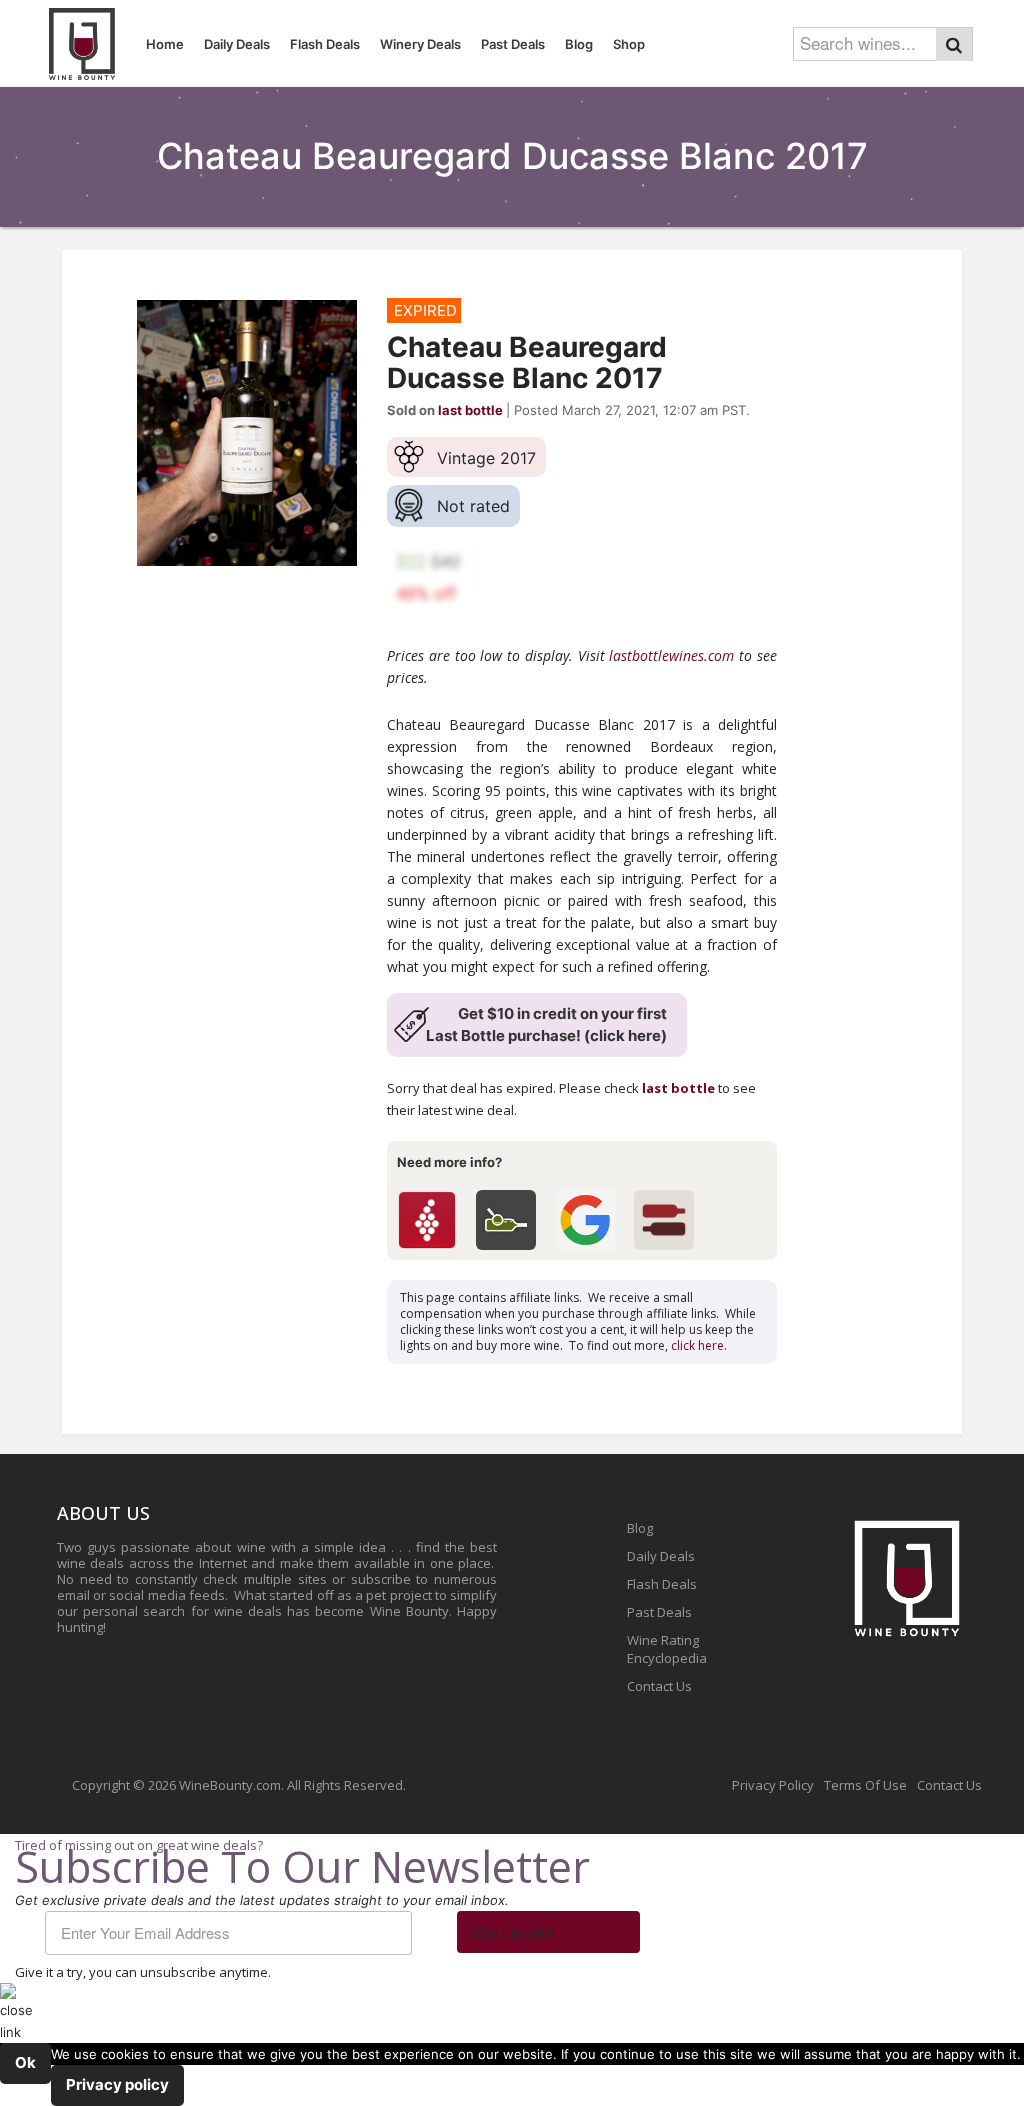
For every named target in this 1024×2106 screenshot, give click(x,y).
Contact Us (659, 1686)
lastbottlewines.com (671, 655)
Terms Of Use (865, 1785)
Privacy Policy (773, 1785)
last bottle (678, 1088)
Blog (640, 1528)
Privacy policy (117, 2084)
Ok (25, 2062)
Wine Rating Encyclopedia (667, 1649)
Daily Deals (661, 1556)
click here (697, 1345)
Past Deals (659, 1612)
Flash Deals (662, 1584)
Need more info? (449, 1162)
